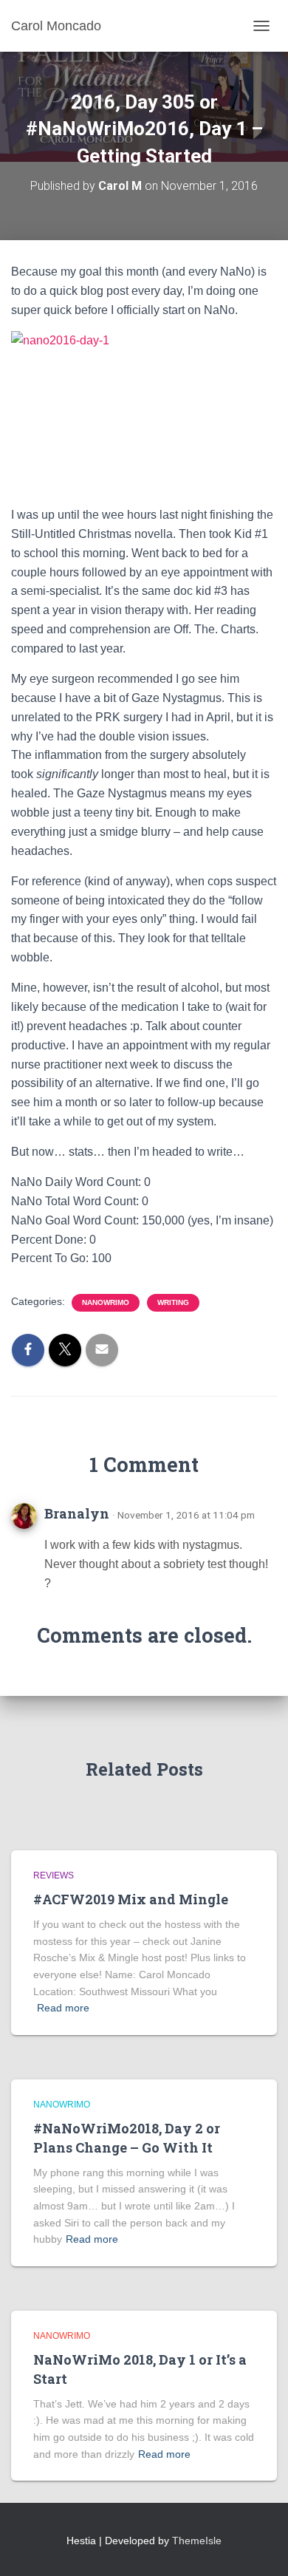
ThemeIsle (197, 2541)
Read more (63, 2008)
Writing (173, 1302)
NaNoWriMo (106, 1302)
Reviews (54, 1875)
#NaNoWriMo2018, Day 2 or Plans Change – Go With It (127, 2137)
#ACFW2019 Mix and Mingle (131, 1899)
